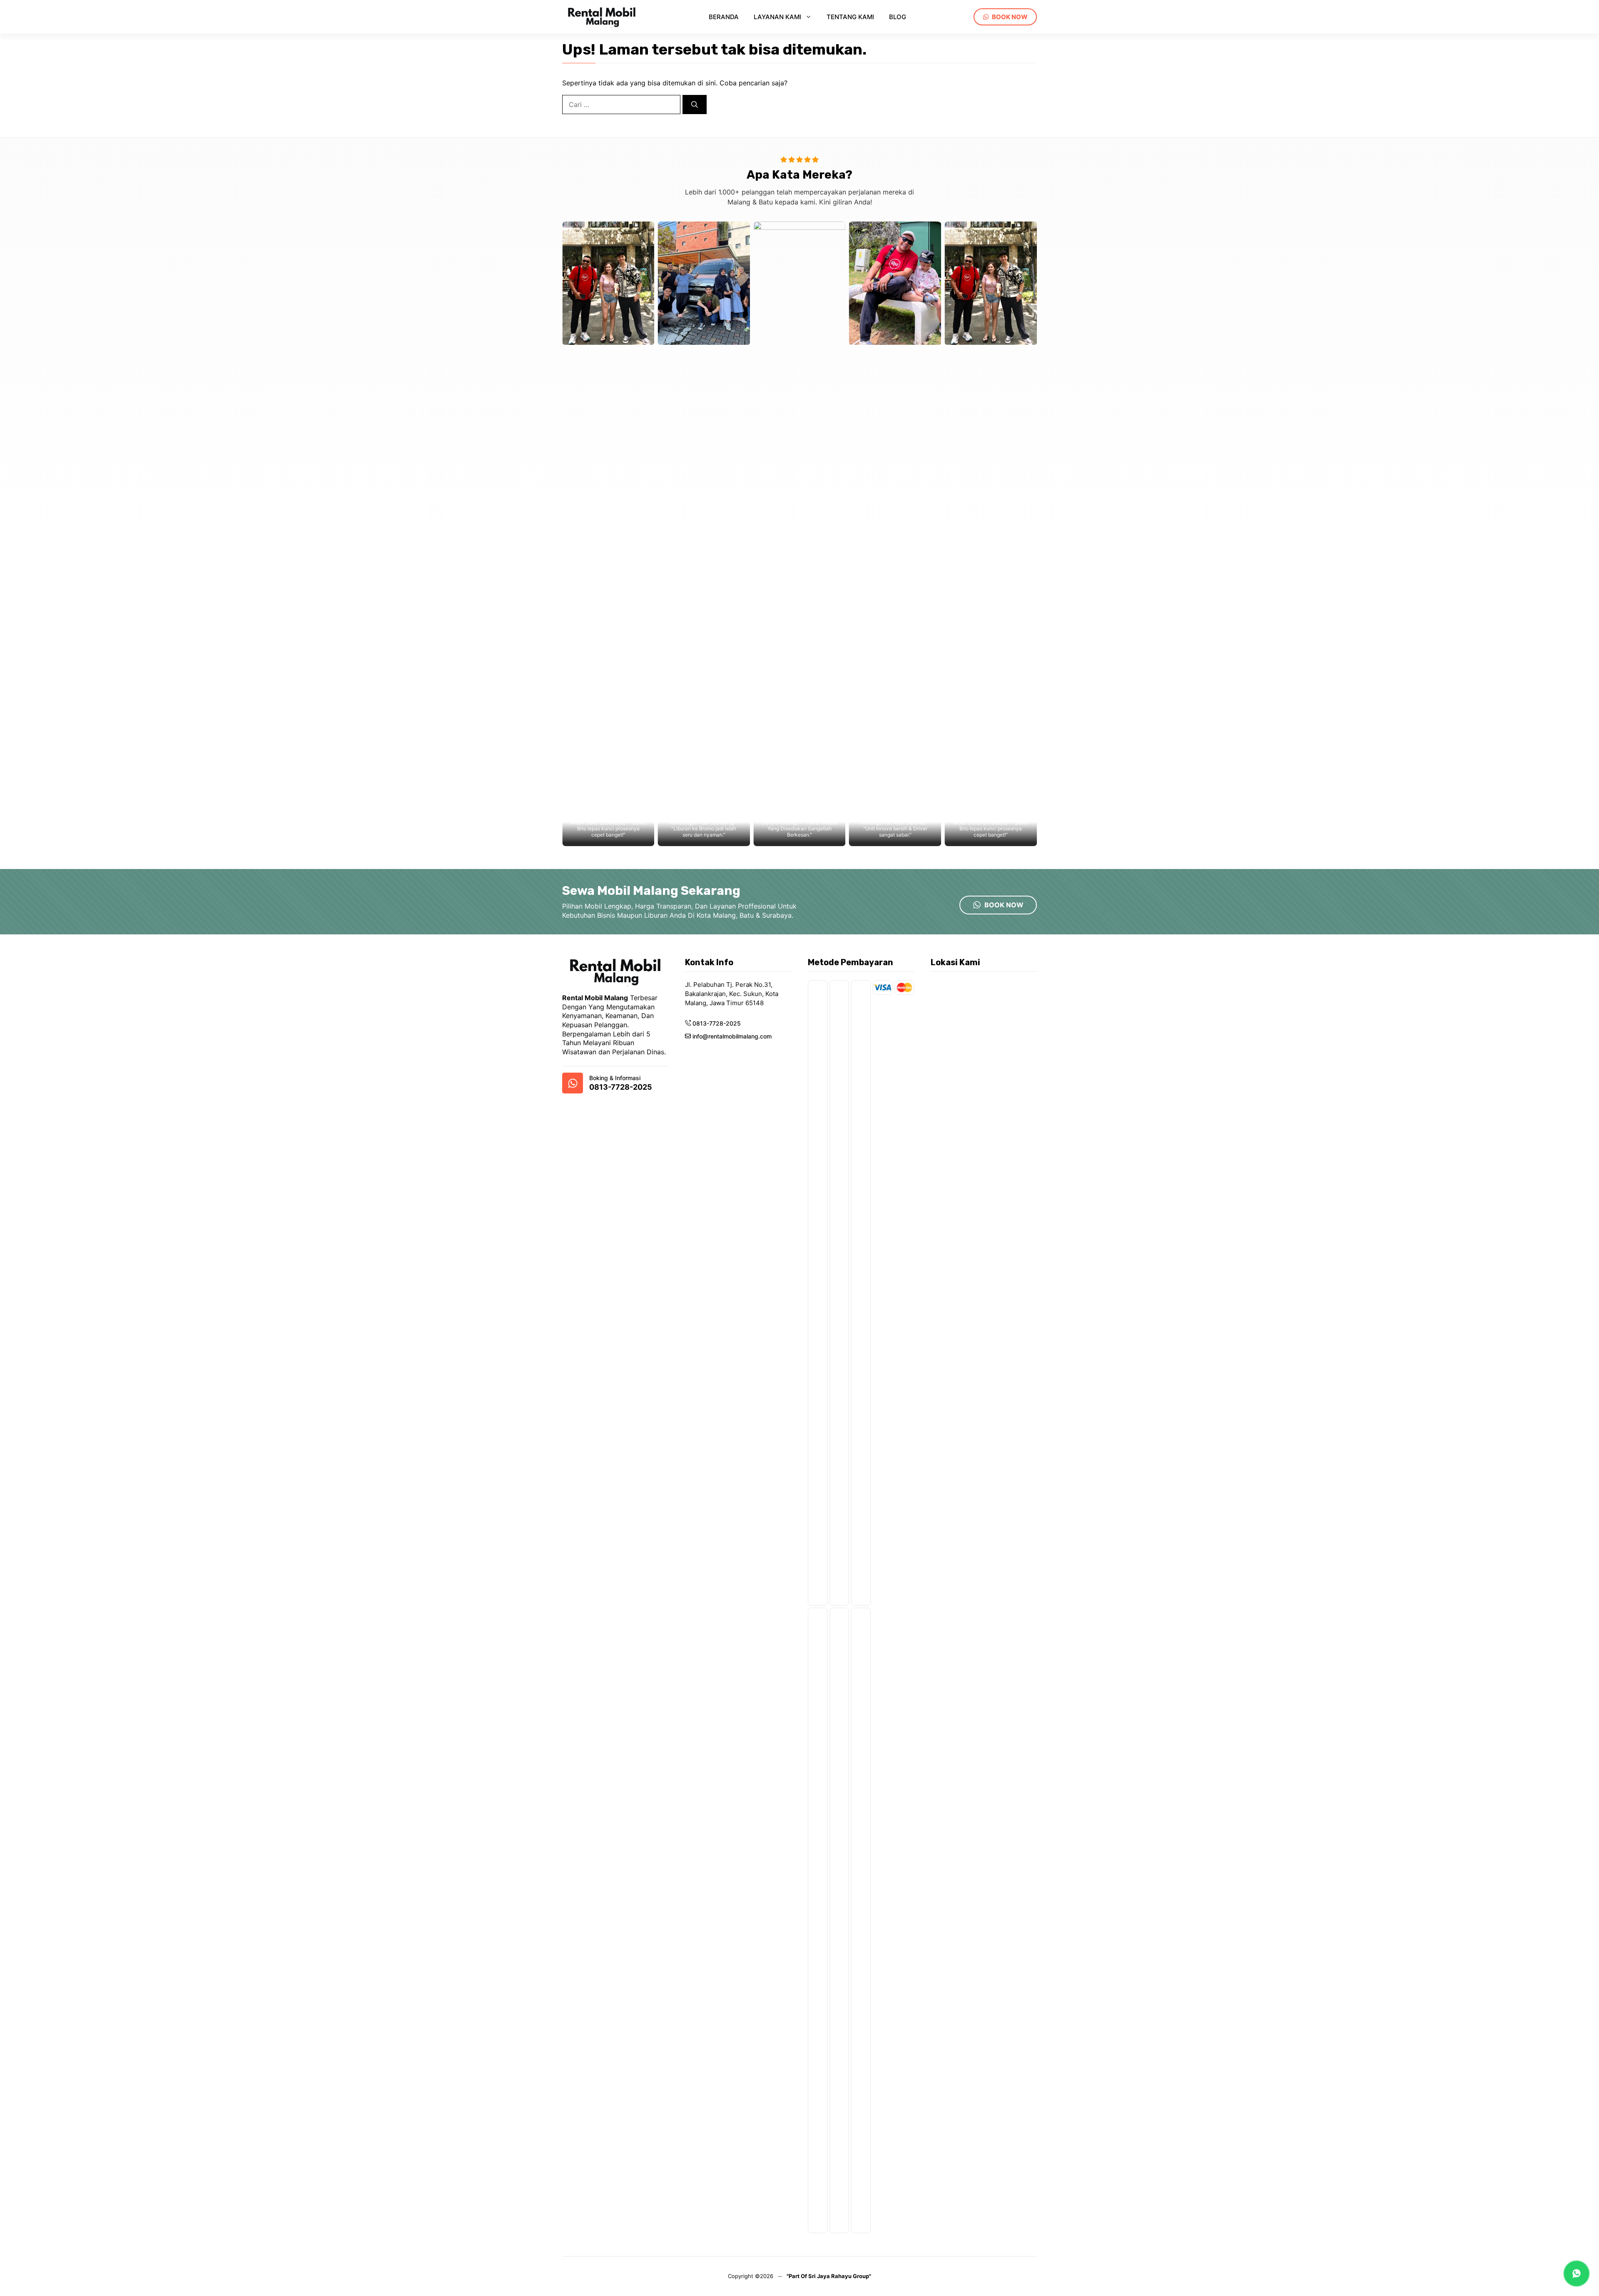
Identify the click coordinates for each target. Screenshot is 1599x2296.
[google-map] (573, 1083)
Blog (898, 17)
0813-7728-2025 (621, 1087)
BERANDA (724, 17)
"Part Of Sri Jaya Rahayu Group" (829, 2276)
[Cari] (695, 105)
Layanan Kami (777, 17)
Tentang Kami (850, 17)
